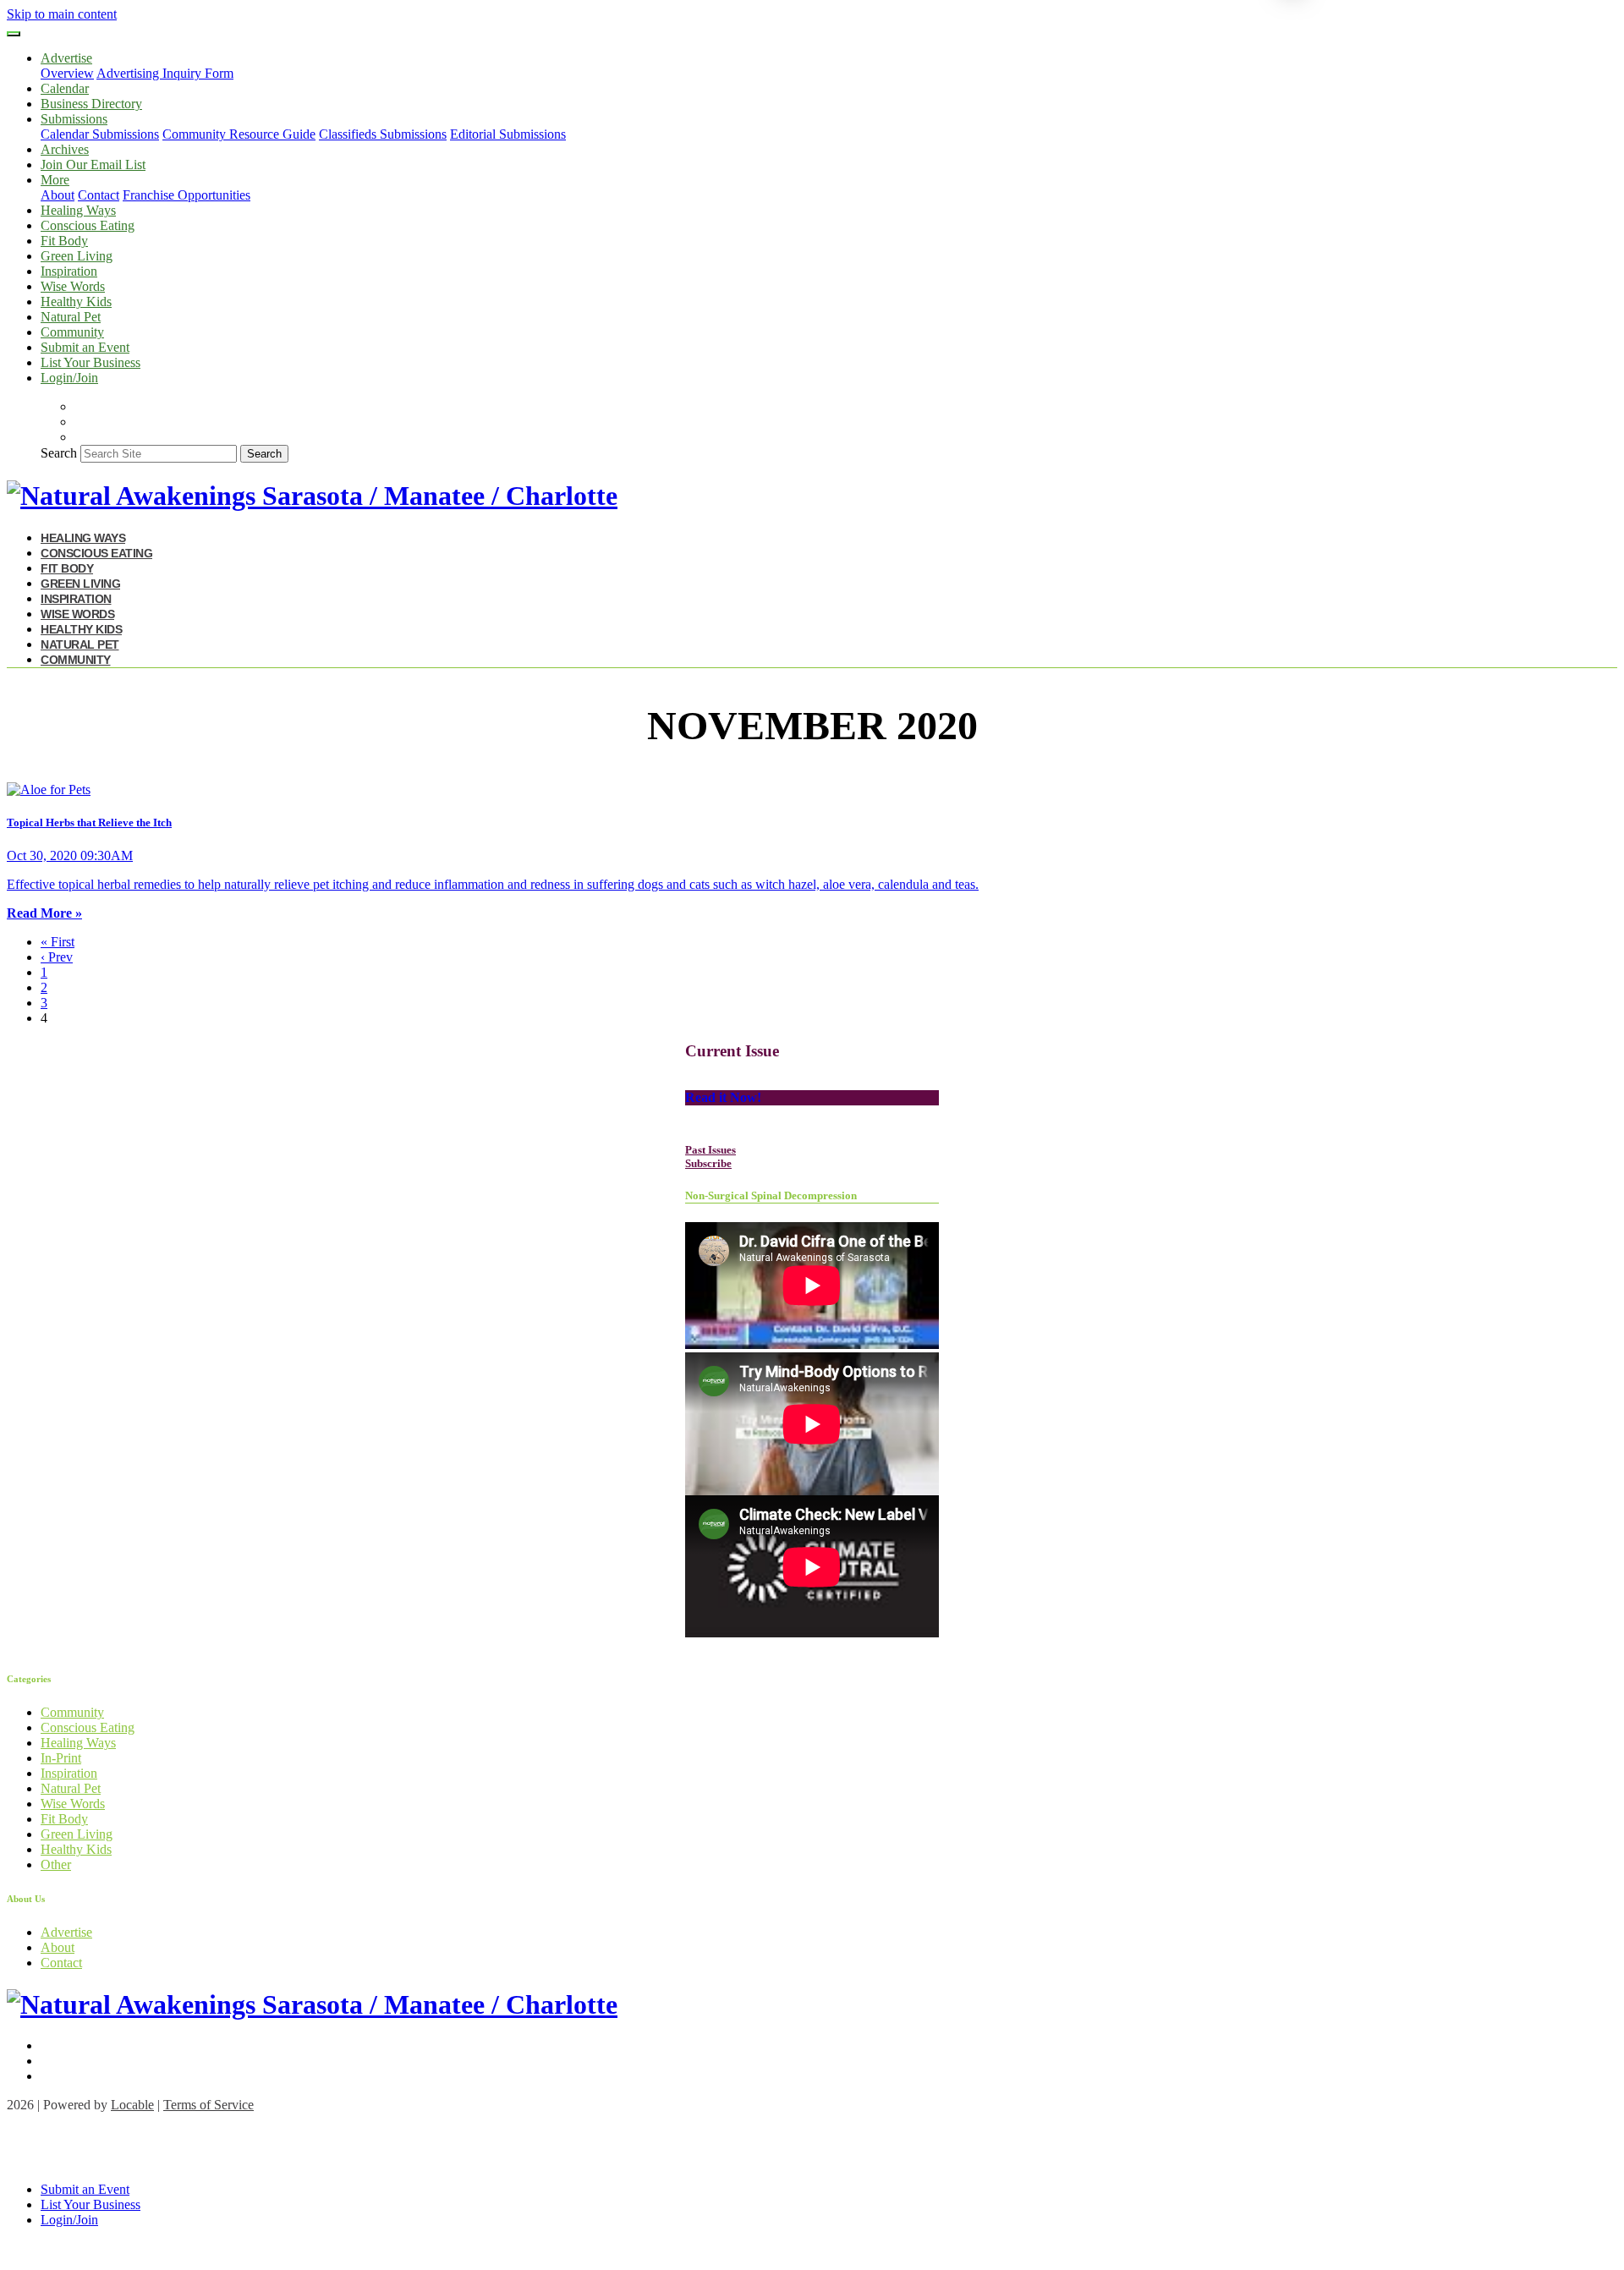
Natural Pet (71, 317)
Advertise (66, 1932)
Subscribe (708, 1163)
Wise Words (73, 286)
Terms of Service (208, 2105)
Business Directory (91, 104)
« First (58, 942)
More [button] (55, 180)
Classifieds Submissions (383, 134)
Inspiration (69, 271)
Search (59, 453)
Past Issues (710, 1150)
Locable (132, 2105)
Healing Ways (78, 210)
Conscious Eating (88, 225)
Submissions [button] (74, 119)
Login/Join (69, 378)
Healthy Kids (76, 302)
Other (56, 1864)
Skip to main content (62, 14)
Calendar (65, 88)
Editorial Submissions (508, 134)
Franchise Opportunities (187, 195)
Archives (65, 149)
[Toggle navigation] (14, 34)
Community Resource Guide (239, 134)
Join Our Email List (93, 164)
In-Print (61, 1758)
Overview (67, 73)
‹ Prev (57, 957)
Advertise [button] (66, 58)
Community (72, 332)
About (58, 195)
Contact (99, 195)
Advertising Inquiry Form (165, 73)
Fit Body (64, 241)
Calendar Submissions (100, 134)
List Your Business (91, 362)
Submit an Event (85, 347)
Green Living (77, 256)
